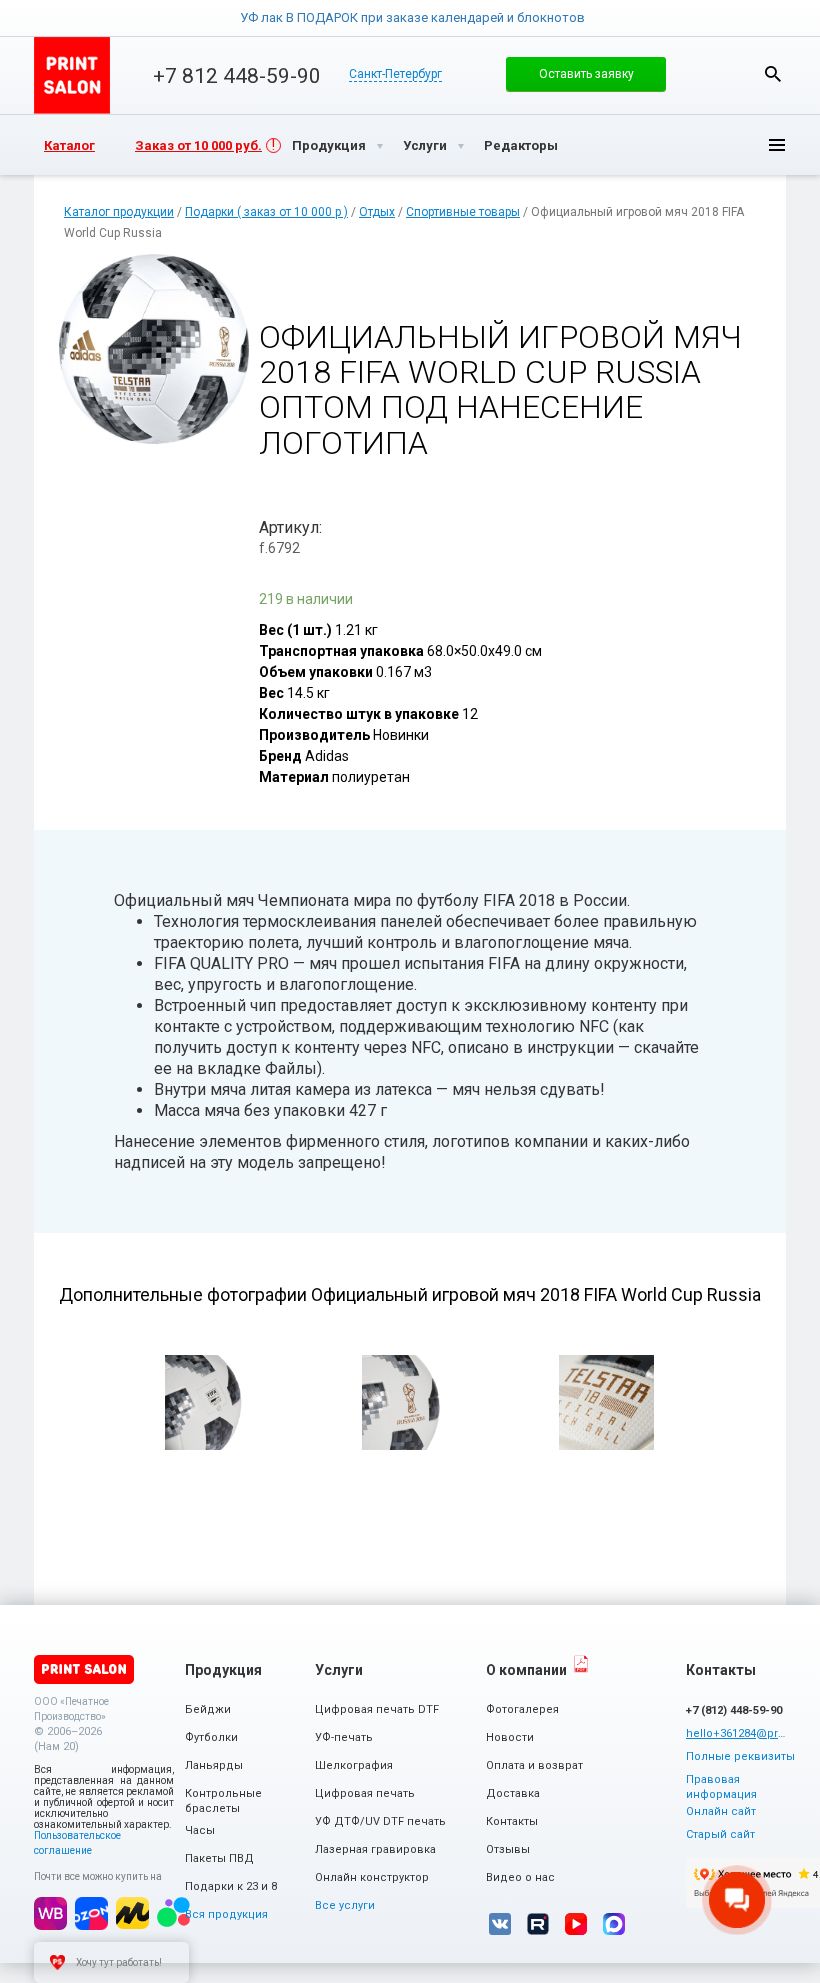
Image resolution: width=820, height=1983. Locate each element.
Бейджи (208, 1709)
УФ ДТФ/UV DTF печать (380, 1821)
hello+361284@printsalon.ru (736, 1733)
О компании (526, 1670)
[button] (586, 74)
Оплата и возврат (534, 1765)
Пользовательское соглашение (77, 1843)
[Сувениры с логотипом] (72, 75)
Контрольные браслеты (223, 1801)
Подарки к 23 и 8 (231, 1886)
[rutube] (538, 1924)
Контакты (512, 1821)
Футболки (211, 1737)
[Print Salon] (84, 1669)
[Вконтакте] (500, 1924)
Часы (200, 1830)
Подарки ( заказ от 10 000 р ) (266, 212)
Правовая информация (721, 1787)
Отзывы (508, 1849)
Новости (510, 1737)
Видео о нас (520, 1877)
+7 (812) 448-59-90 (734, 1710)
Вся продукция (226, 1914)
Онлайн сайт (721, 1811)
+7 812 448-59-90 (237, 76)
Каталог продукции (119, 212)
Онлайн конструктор (372, 1877)
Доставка (513, 1793)
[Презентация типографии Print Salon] (581, 1664)
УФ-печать (344, 1737)
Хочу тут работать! (119, 1962)
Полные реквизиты (740, 1756)
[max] (614, 1924)
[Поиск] (773, 74)
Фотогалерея (522, 1709)
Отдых (377, 212)
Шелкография (354, 1765)
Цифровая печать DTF (377, 1709)
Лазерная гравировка (375, 1849)
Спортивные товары (463, 212)
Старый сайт (720, 1834)
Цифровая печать (365, 1793)
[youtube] (576, 1924)
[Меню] (761, 145)
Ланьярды (214, 1765)
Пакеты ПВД (219, 1858)
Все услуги (345, 1905)
